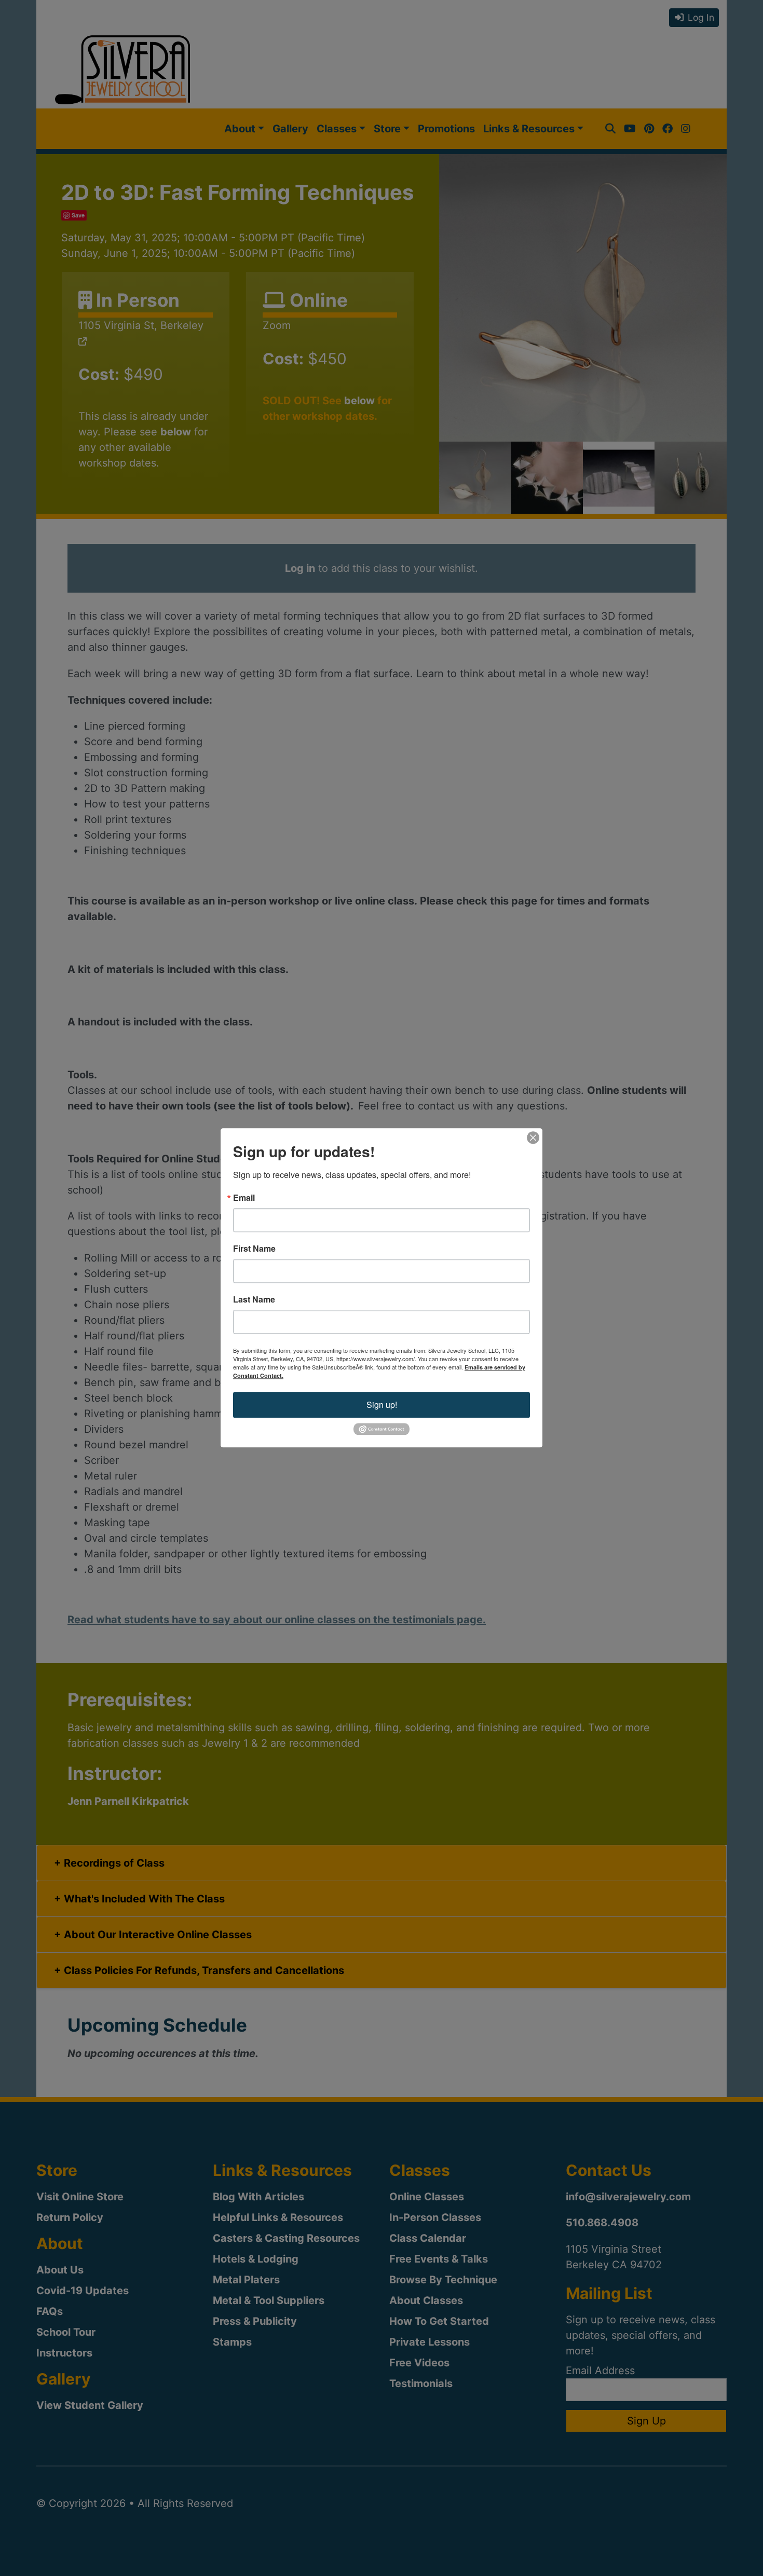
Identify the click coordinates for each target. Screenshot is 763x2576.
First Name (254, 1249)
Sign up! (382, 1405)
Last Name (254, 1299)
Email (244, 1198)
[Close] (533, 1138)
